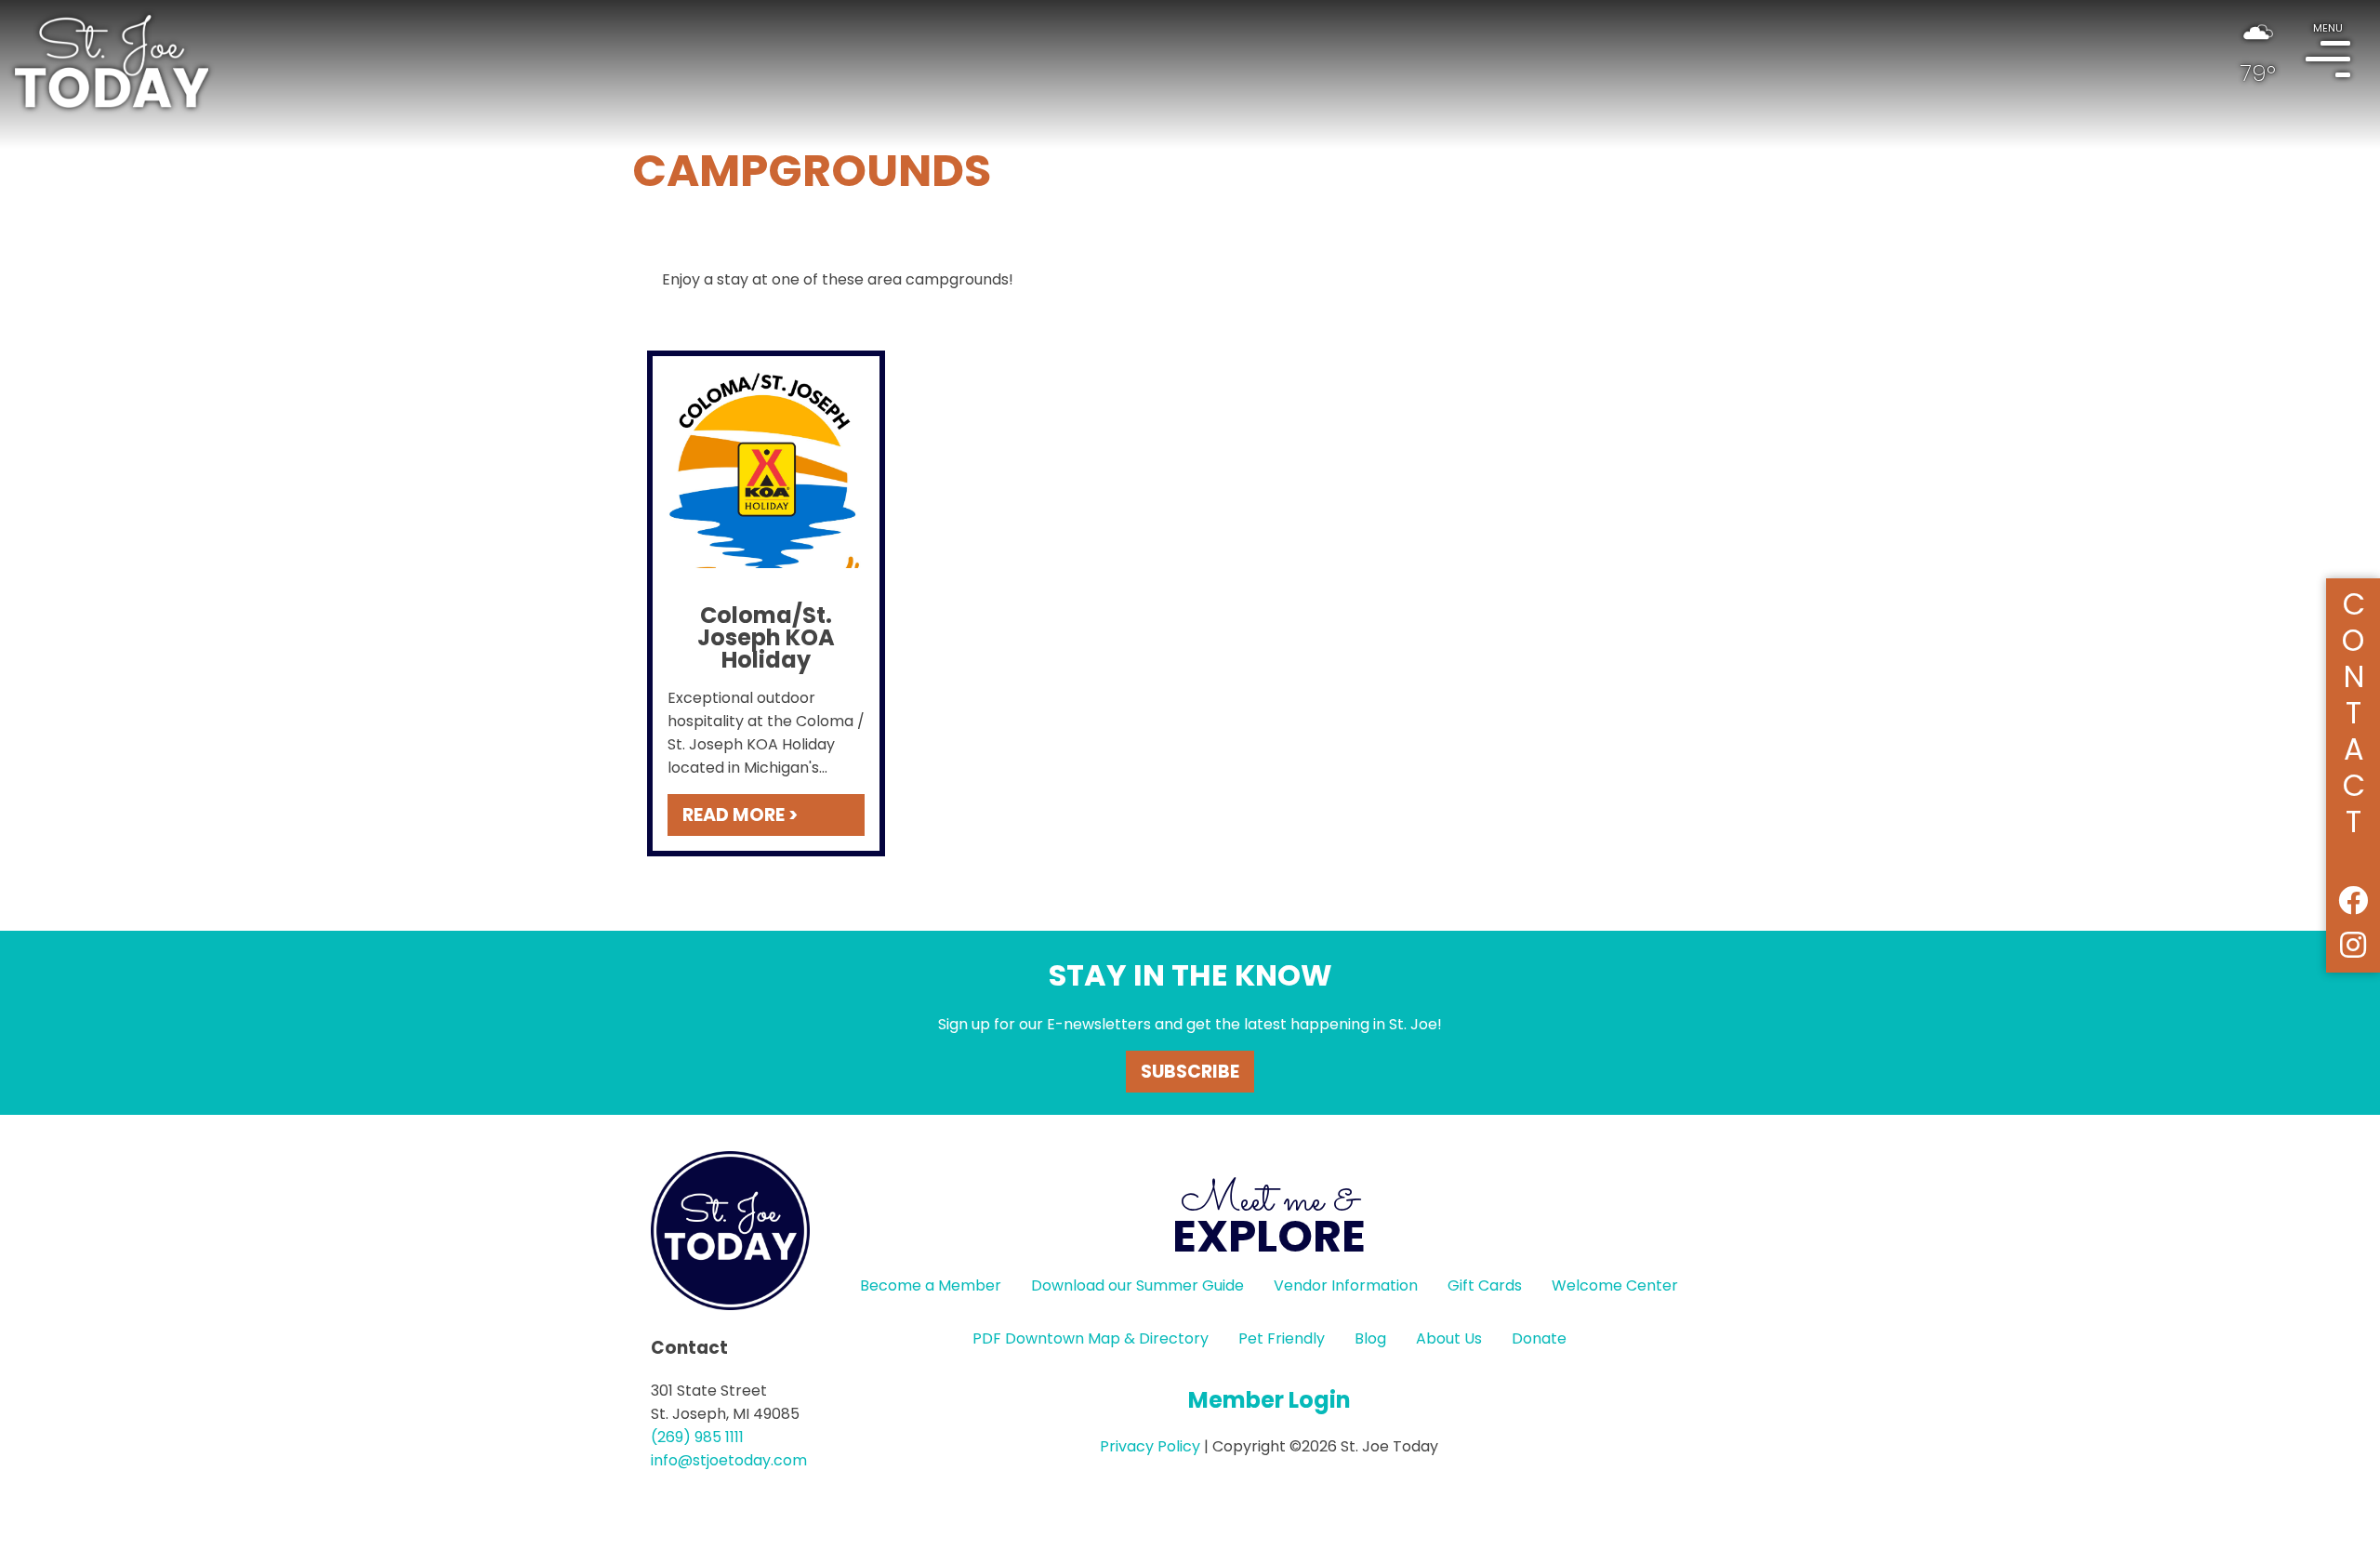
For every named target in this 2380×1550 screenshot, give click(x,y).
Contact (2354, 710)
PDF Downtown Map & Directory (1091, 1338)
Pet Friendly (1282, 1338)
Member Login (1269, 1400)
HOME (112, 61)
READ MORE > (740, 815)
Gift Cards (1485, 1285)
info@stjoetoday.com (729, 1460)
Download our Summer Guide (1137, 1285)
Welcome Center (1615, 1285)
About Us (1449, 1338)
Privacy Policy (1150, 1446)
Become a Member (931, 1285)
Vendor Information (1346, 1285)
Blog (1370, 1338)
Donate (1539, 1338)
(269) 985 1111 (697, 1437)
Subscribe (1190, 1072)
